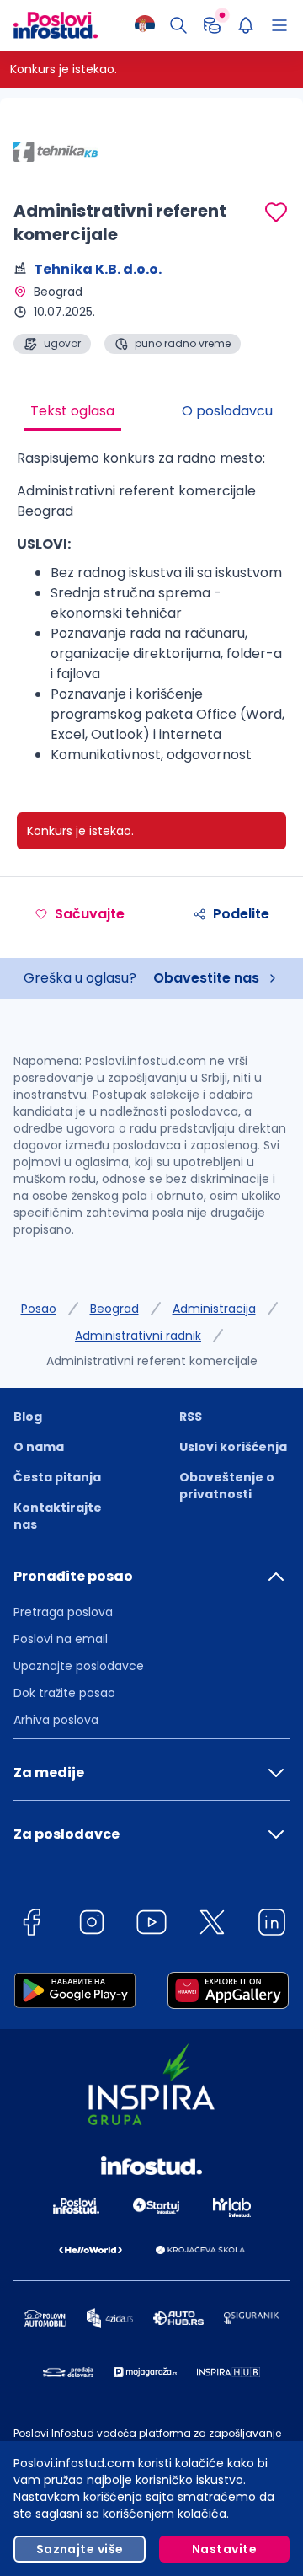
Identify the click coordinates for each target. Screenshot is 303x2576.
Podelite (241, 914)
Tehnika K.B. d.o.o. (98, 269)
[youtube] (151, 1925)
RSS (191, 1417)
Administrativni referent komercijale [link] (152, 1361)
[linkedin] (272, 1925)
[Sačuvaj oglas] (276, 212)
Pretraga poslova (63, 1612)
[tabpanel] (151, 613)
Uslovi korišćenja (233, 1447)
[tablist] (151, 413)
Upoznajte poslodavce (79, 1666)
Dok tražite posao (64, 1693)
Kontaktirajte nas (58, 1516)
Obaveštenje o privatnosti (227, 1486)
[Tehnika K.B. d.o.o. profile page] (56, 152)
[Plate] (212, 25)
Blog (28, 1417)
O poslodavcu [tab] (227, 411)
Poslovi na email (61, 1639)
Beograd (114, 1309)
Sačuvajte (90, 914)
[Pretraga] (178, 25)
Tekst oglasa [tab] (72, 411)
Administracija (214, 1309)
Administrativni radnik (138, 1336)
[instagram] (92, 1925)
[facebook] (31, 1925)
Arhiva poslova (56, 1720)
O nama (39, 1447)
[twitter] (212, 1925)
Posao (39, 1309)
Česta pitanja (57, 1477)
